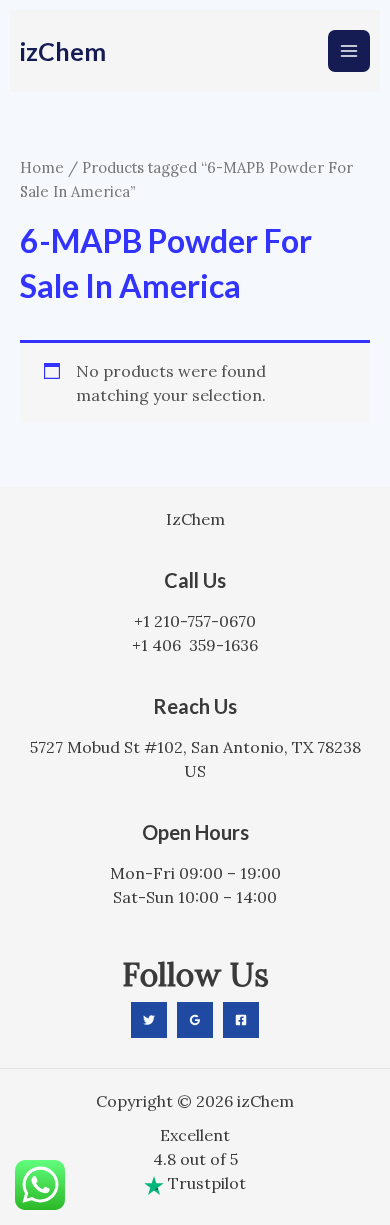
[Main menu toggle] (349, 51)
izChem (63, 51)
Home (42, 167)
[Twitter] (149, 1020)
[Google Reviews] (195, 1020)
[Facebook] (241, 1020)
